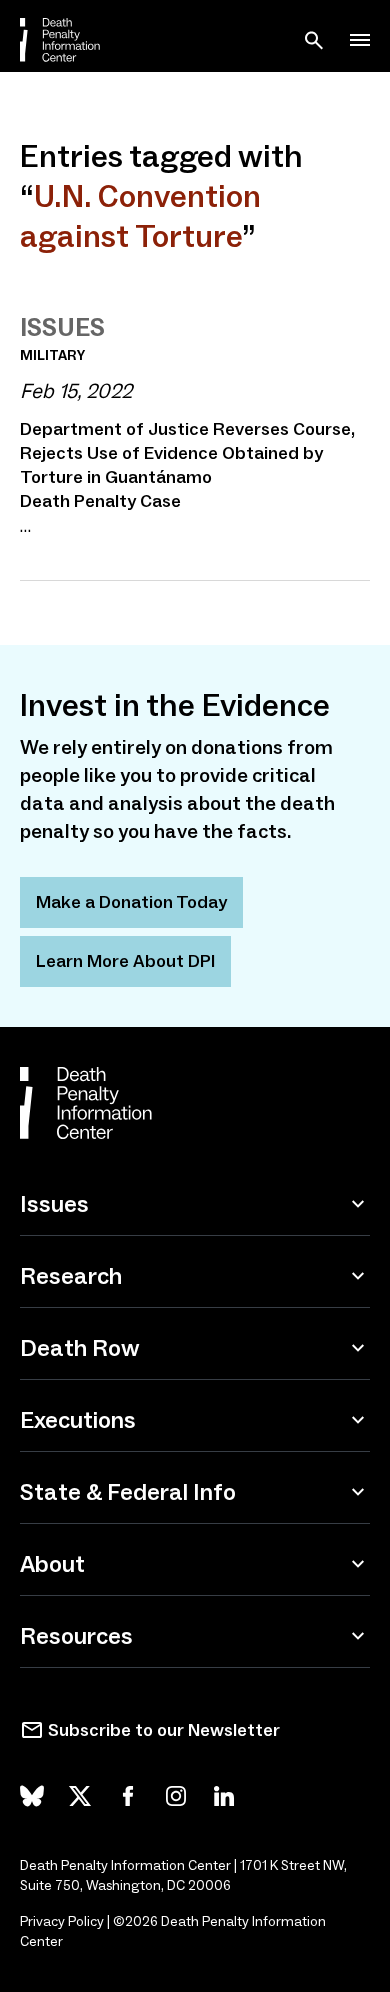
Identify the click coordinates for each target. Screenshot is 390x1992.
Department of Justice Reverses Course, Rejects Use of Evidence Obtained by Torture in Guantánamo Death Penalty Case (187, 465)
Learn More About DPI (125, 961)
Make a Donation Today (131, 902)
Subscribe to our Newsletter (164, 1730)
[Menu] (360, 40)
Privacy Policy (62, 1921)
